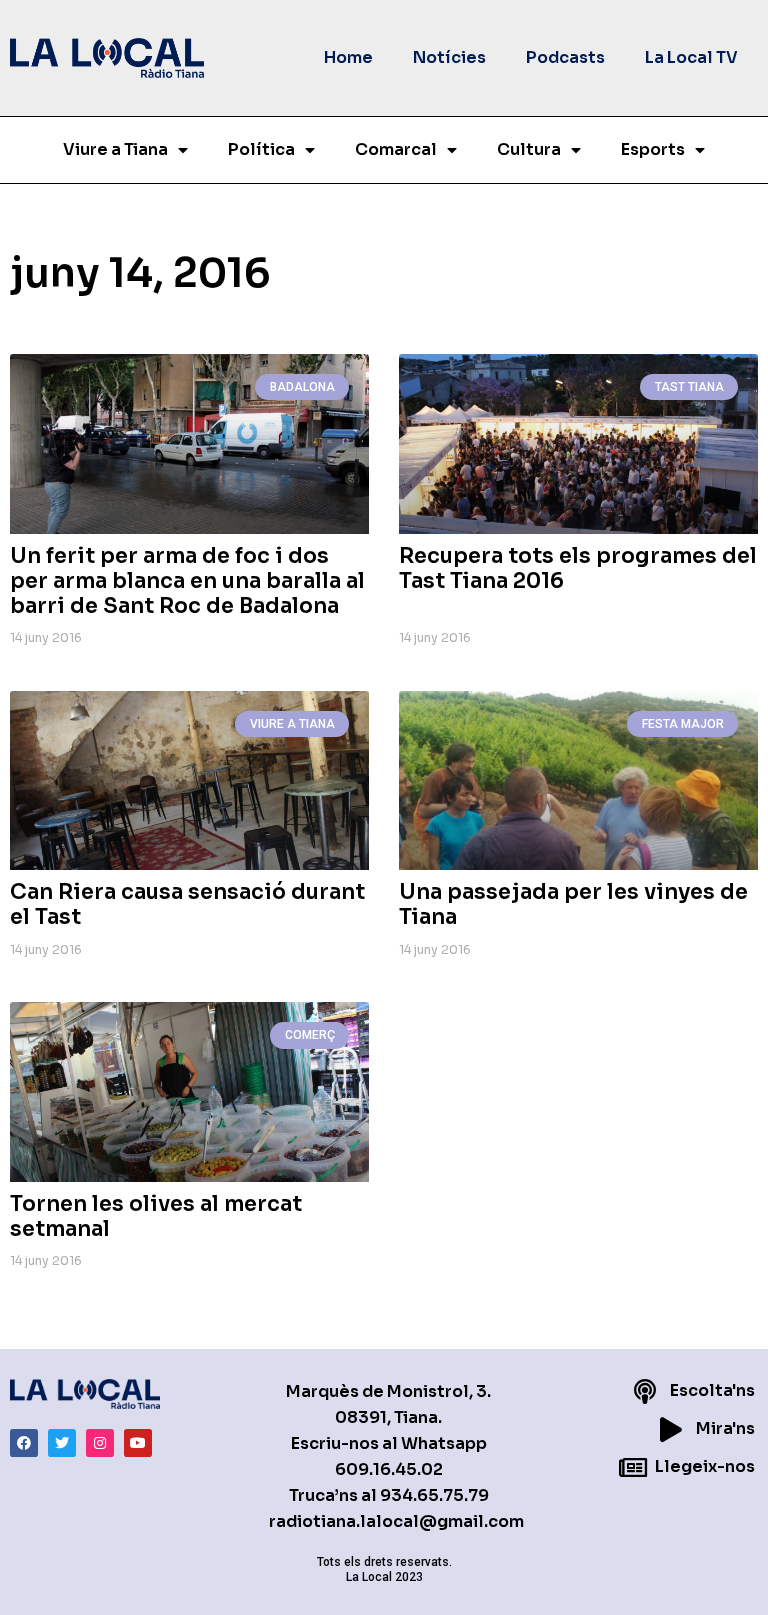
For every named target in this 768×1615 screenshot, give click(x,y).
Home (348, 57)
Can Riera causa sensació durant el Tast (187, 904)
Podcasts (565, 57)
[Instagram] (100, 1443)
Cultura (529, 149)
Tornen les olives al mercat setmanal (156, 1216)
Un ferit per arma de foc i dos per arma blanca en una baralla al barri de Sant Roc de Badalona (187, 581)
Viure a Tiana (115, 149)
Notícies (449, 57)
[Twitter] (62, 1443)
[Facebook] (24, 1443)
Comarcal (396, 149)
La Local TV (691, 57)
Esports (653, 149)
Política (261, 149)
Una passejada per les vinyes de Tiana (573, 904)
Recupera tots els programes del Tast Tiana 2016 (578, 568)
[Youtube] (138, 1443)
